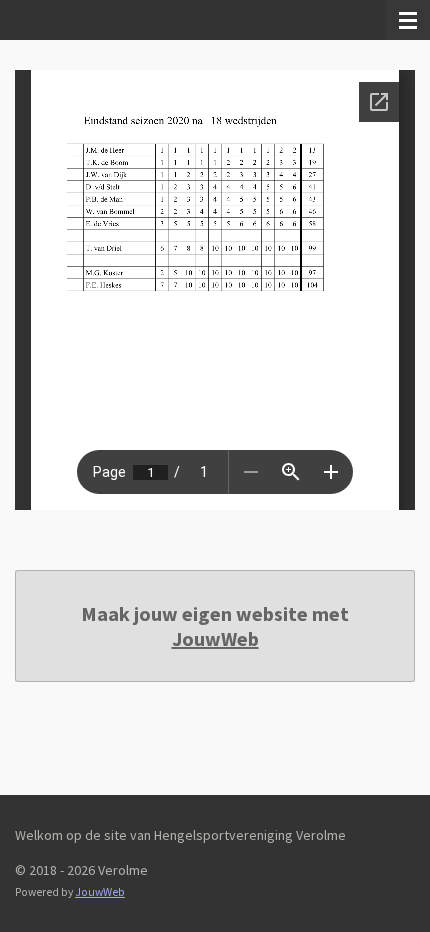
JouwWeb (215, 638)
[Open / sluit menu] (408, 20)
